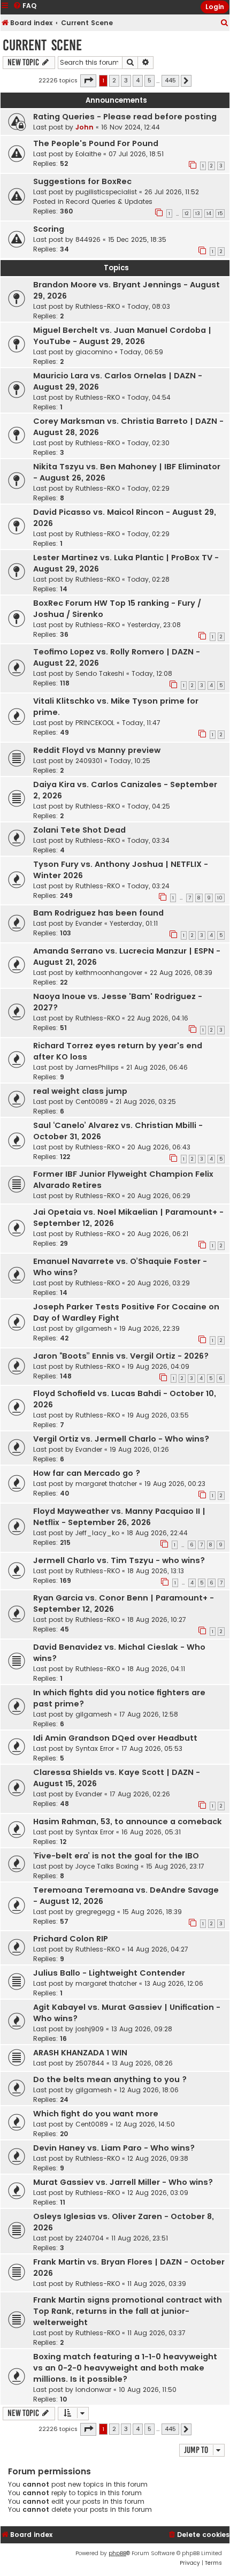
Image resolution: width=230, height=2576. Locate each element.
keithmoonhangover (109, 973)
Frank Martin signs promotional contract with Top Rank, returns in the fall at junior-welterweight (128, 2311)
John (85, 127)
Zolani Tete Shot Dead (79, 830)
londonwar (93, 2390)
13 (198, 214)
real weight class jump (80, 1091)
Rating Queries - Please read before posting (125, 117)
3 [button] (126, 80)
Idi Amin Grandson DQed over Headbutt (115, 1738)
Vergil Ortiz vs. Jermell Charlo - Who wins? (121, 1439)
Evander (89, 923)
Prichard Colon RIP (71, 1939)
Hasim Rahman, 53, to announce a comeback (128, 1822)
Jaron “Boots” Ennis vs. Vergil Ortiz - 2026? (121, 1356)
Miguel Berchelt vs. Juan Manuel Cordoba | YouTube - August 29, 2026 (122, 336)
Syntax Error (95, 1748)
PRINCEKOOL (95, 723)
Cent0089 (92, 1102)
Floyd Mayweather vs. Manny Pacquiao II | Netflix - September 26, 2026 (119, 1517)
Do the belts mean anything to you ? (110, 2079)
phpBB (117, 2553)
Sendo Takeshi (100, 673)
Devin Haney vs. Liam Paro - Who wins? (114, 2148)
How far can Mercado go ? (87, 1473)
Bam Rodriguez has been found (98, 913)
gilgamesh (94, 1328)
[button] (88, 81)
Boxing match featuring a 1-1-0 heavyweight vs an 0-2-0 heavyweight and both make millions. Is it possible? (125, 2368)
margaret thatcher (106, 1484)
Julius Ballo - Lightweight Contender (109, 1973)
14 (209, 214)
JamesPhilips (97, 1067)
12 (187, 214)
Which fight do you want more (96, 2114)
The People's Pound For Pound (96, 143)
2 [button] (114, 80)
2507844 (90, 2063)
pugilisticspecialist (106, 192)
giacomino (94, 352)
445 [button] (170, 80)
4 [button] (138, 80)
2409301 (89, 761)
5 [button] (149, 80)
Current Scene (42, 45)
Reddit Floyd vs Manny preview (97, 750)
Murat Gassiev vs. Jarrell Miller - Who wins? (123, 2182)
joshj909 (90, 2029)
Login (215, 7)
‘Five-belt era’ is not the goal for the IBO (116, 1856)
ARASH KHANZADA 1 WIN (80, 2053)
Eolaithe (88, 154)
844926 (88, 239)
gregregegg (95, 1912)
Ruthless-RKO (98, 306)
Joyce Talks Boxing (107, 1866)
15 (220, 214)
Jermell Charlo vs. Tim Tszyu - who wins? (119, 1560)
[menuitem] (225, 23)
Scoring (49, 229)
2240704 (90, 2238)
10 (220, 898)
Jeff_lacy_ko (97, 1533)
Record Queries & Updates (109, 201)
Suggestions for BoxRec (82, 181)
